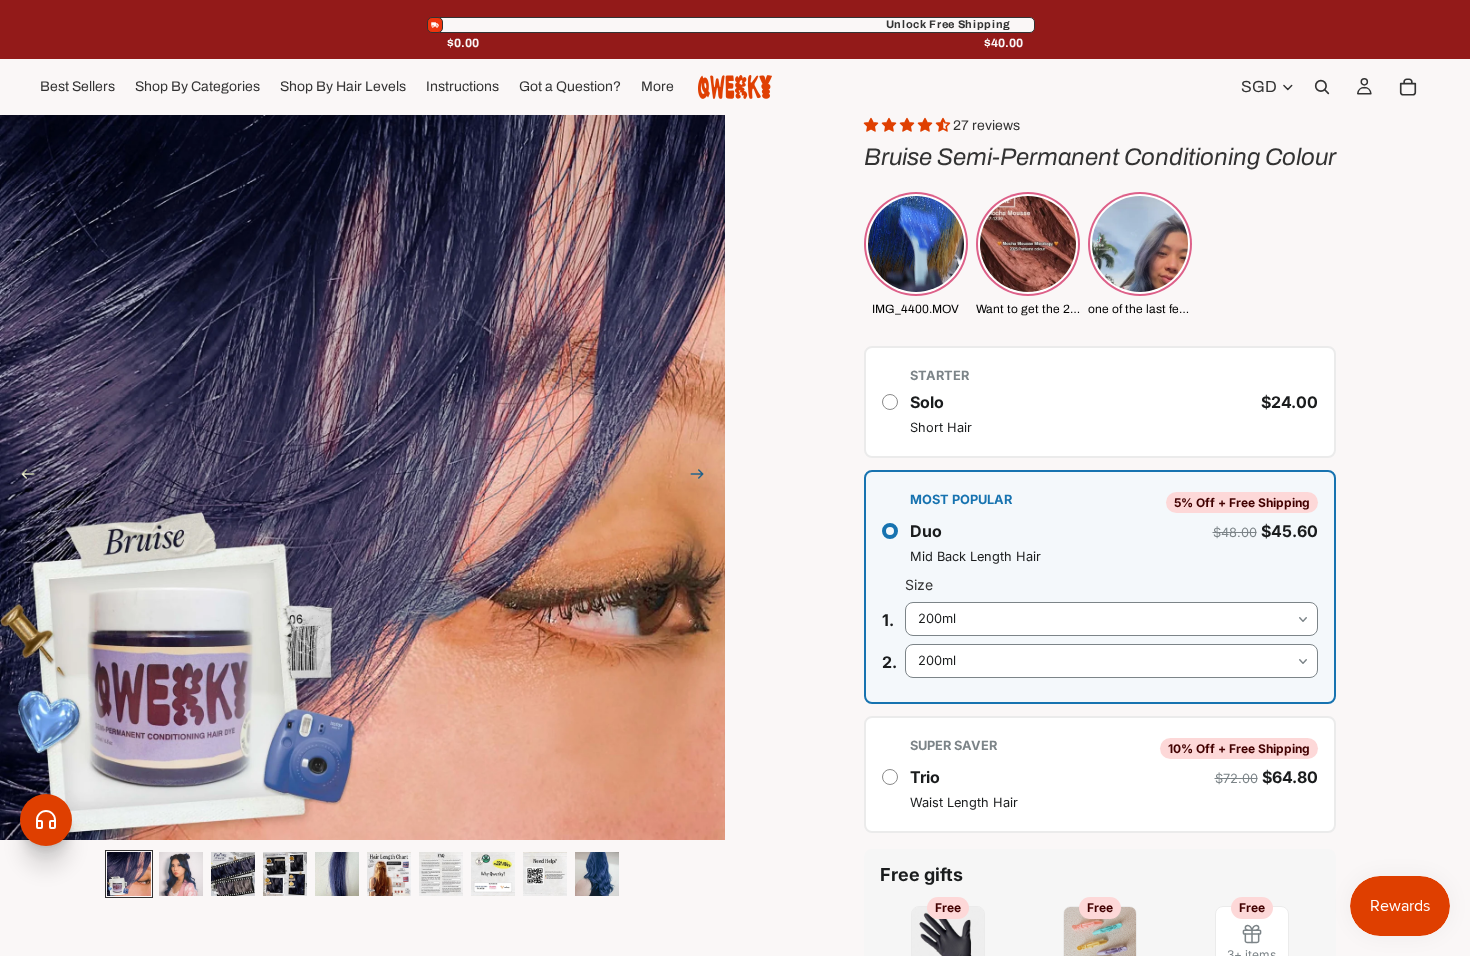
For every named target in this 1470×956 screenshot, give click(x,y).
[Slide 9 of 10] (545, 874)
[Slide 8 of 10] (493, 874)
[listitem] (657, 87)
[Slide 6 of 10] (389, 874)
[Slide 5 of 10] (337, 874)
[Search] (1322, 87)
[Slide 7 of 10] (441, 874)
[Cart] (1408, 87)
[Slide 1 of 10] (129, 874)
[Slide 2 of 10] (181, 874)
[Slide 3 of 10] (233, 874)
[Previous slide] (22, 478)
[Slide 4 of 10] (285, 874)
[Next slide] (703, 478)
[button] (908, 125)
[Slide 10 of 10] (597, 874)
